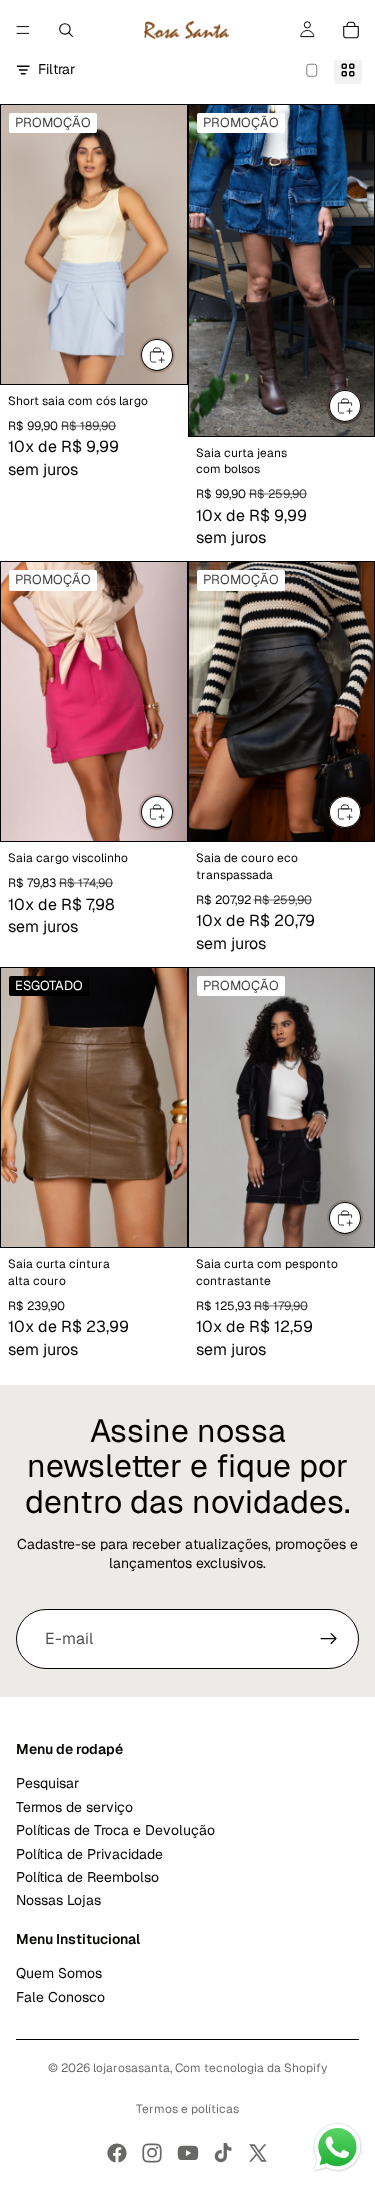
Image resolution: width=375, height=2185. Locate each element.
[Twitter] (258, 2153)
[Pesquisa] (66, 30)
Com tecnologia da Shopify (251, 2068)
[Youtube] (188, 2153)
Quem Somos (59, 1974)
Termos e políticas (187, 2109)
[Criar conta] (329, 1639)
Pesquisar (47, 1784)
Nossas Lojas (58, 1901)
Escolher (174, 354)
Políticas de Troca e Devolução (115, 1831)
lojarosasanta (131, 2068)
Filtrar (56, 69)
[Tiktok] (223, 2153)
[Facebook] (117, 2153)
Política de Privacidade (89, 1854)
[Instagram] (152, 2153)
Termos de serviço (74, 1807)
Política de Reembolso (87, 1877)
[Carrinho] (351, 30)
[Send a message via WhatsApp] (337, 2147)
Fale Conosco (60, 1997)
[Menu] (23, 30)
